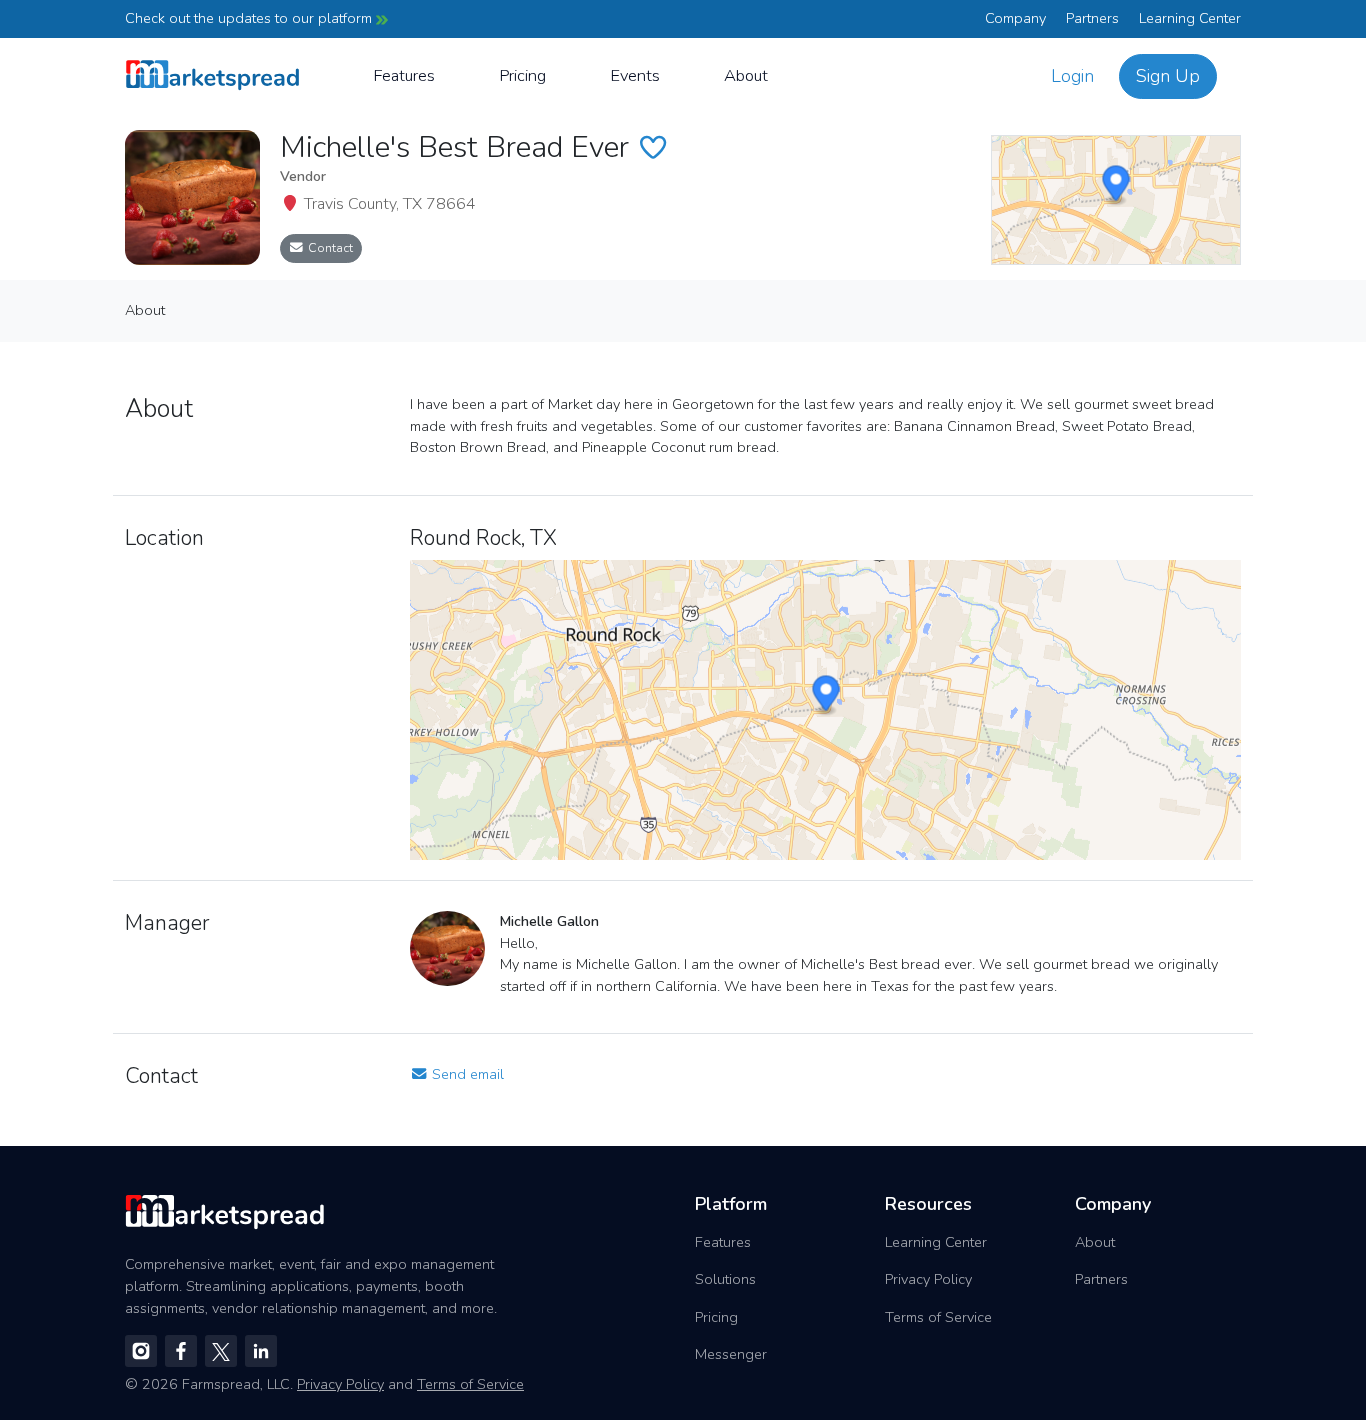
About (746, 75)
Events (635, 75)
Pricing (522, 75)
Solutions (725, 1279)
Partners (1092, 18)
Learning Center (1190, 18)
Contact (329, 247)
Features (404, 75)
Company (1015, 18)
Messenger (731, 1354)
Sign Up (1168, 76)
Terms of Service (938, 1317)
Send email (466, 1074)
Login (1072, 76)
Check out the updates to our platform (250, 18)
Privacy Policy (928, 1279)
